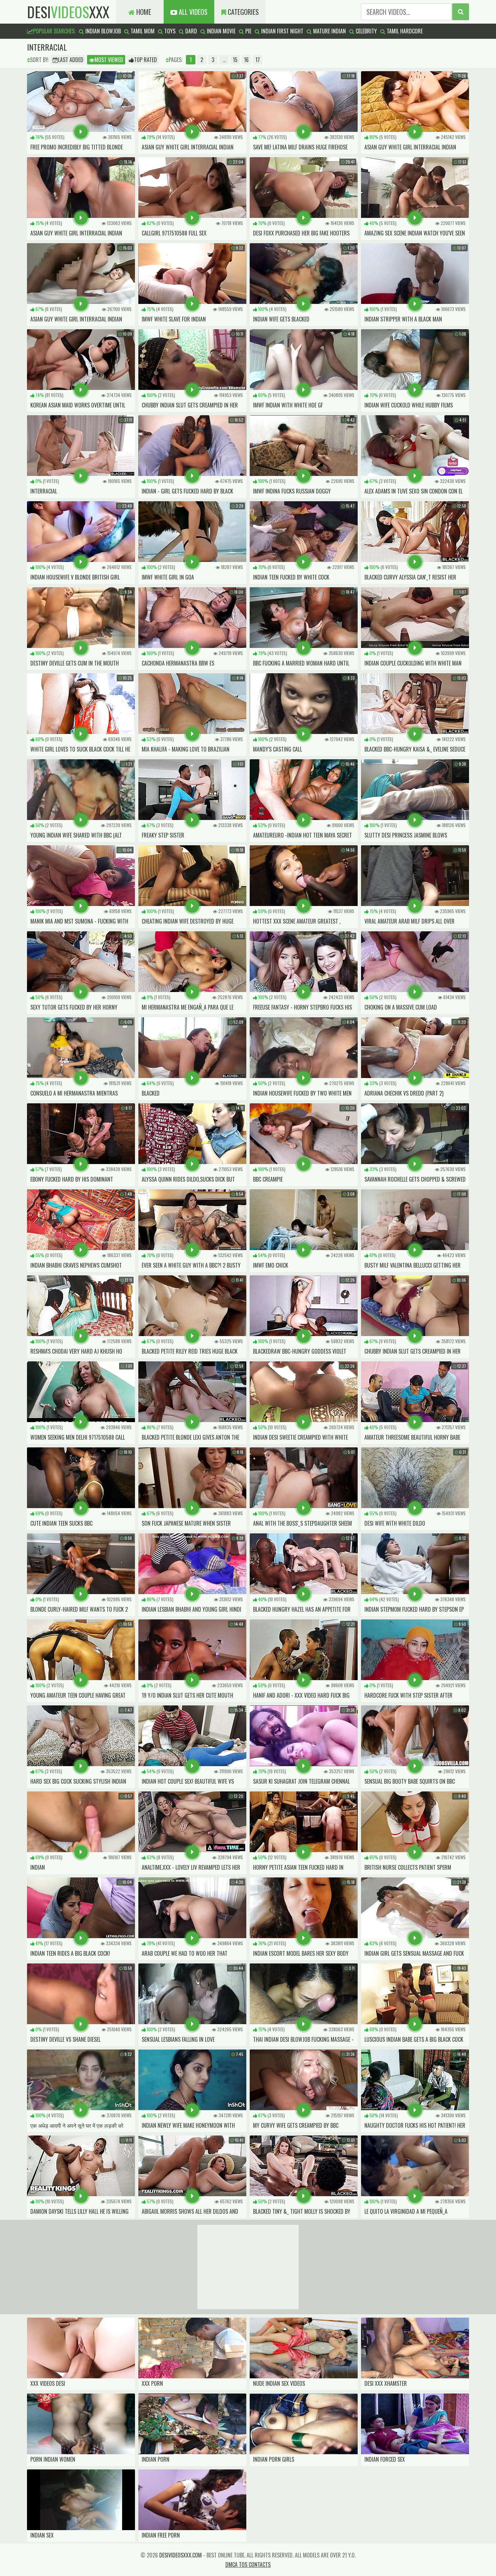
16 (246, 60)
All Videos (192, 12)
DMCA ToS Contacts (248, 2565)
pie (248, 31)
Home (143, 12)
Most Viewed (109, 60)
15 (235, 60)
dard (190, 31)
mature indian (329, 31)
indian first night (282, 31)
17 (258, 60)
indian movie (221, 31)
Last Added (71, 60)
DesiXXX (68, 12)
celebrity (366, 31)
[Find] (461, 12)
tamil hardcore (404, 31)
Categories (242, 12)
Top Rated (145, 60)
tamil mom (142, 31)
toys (169, 31)
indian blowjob (102, 31)
